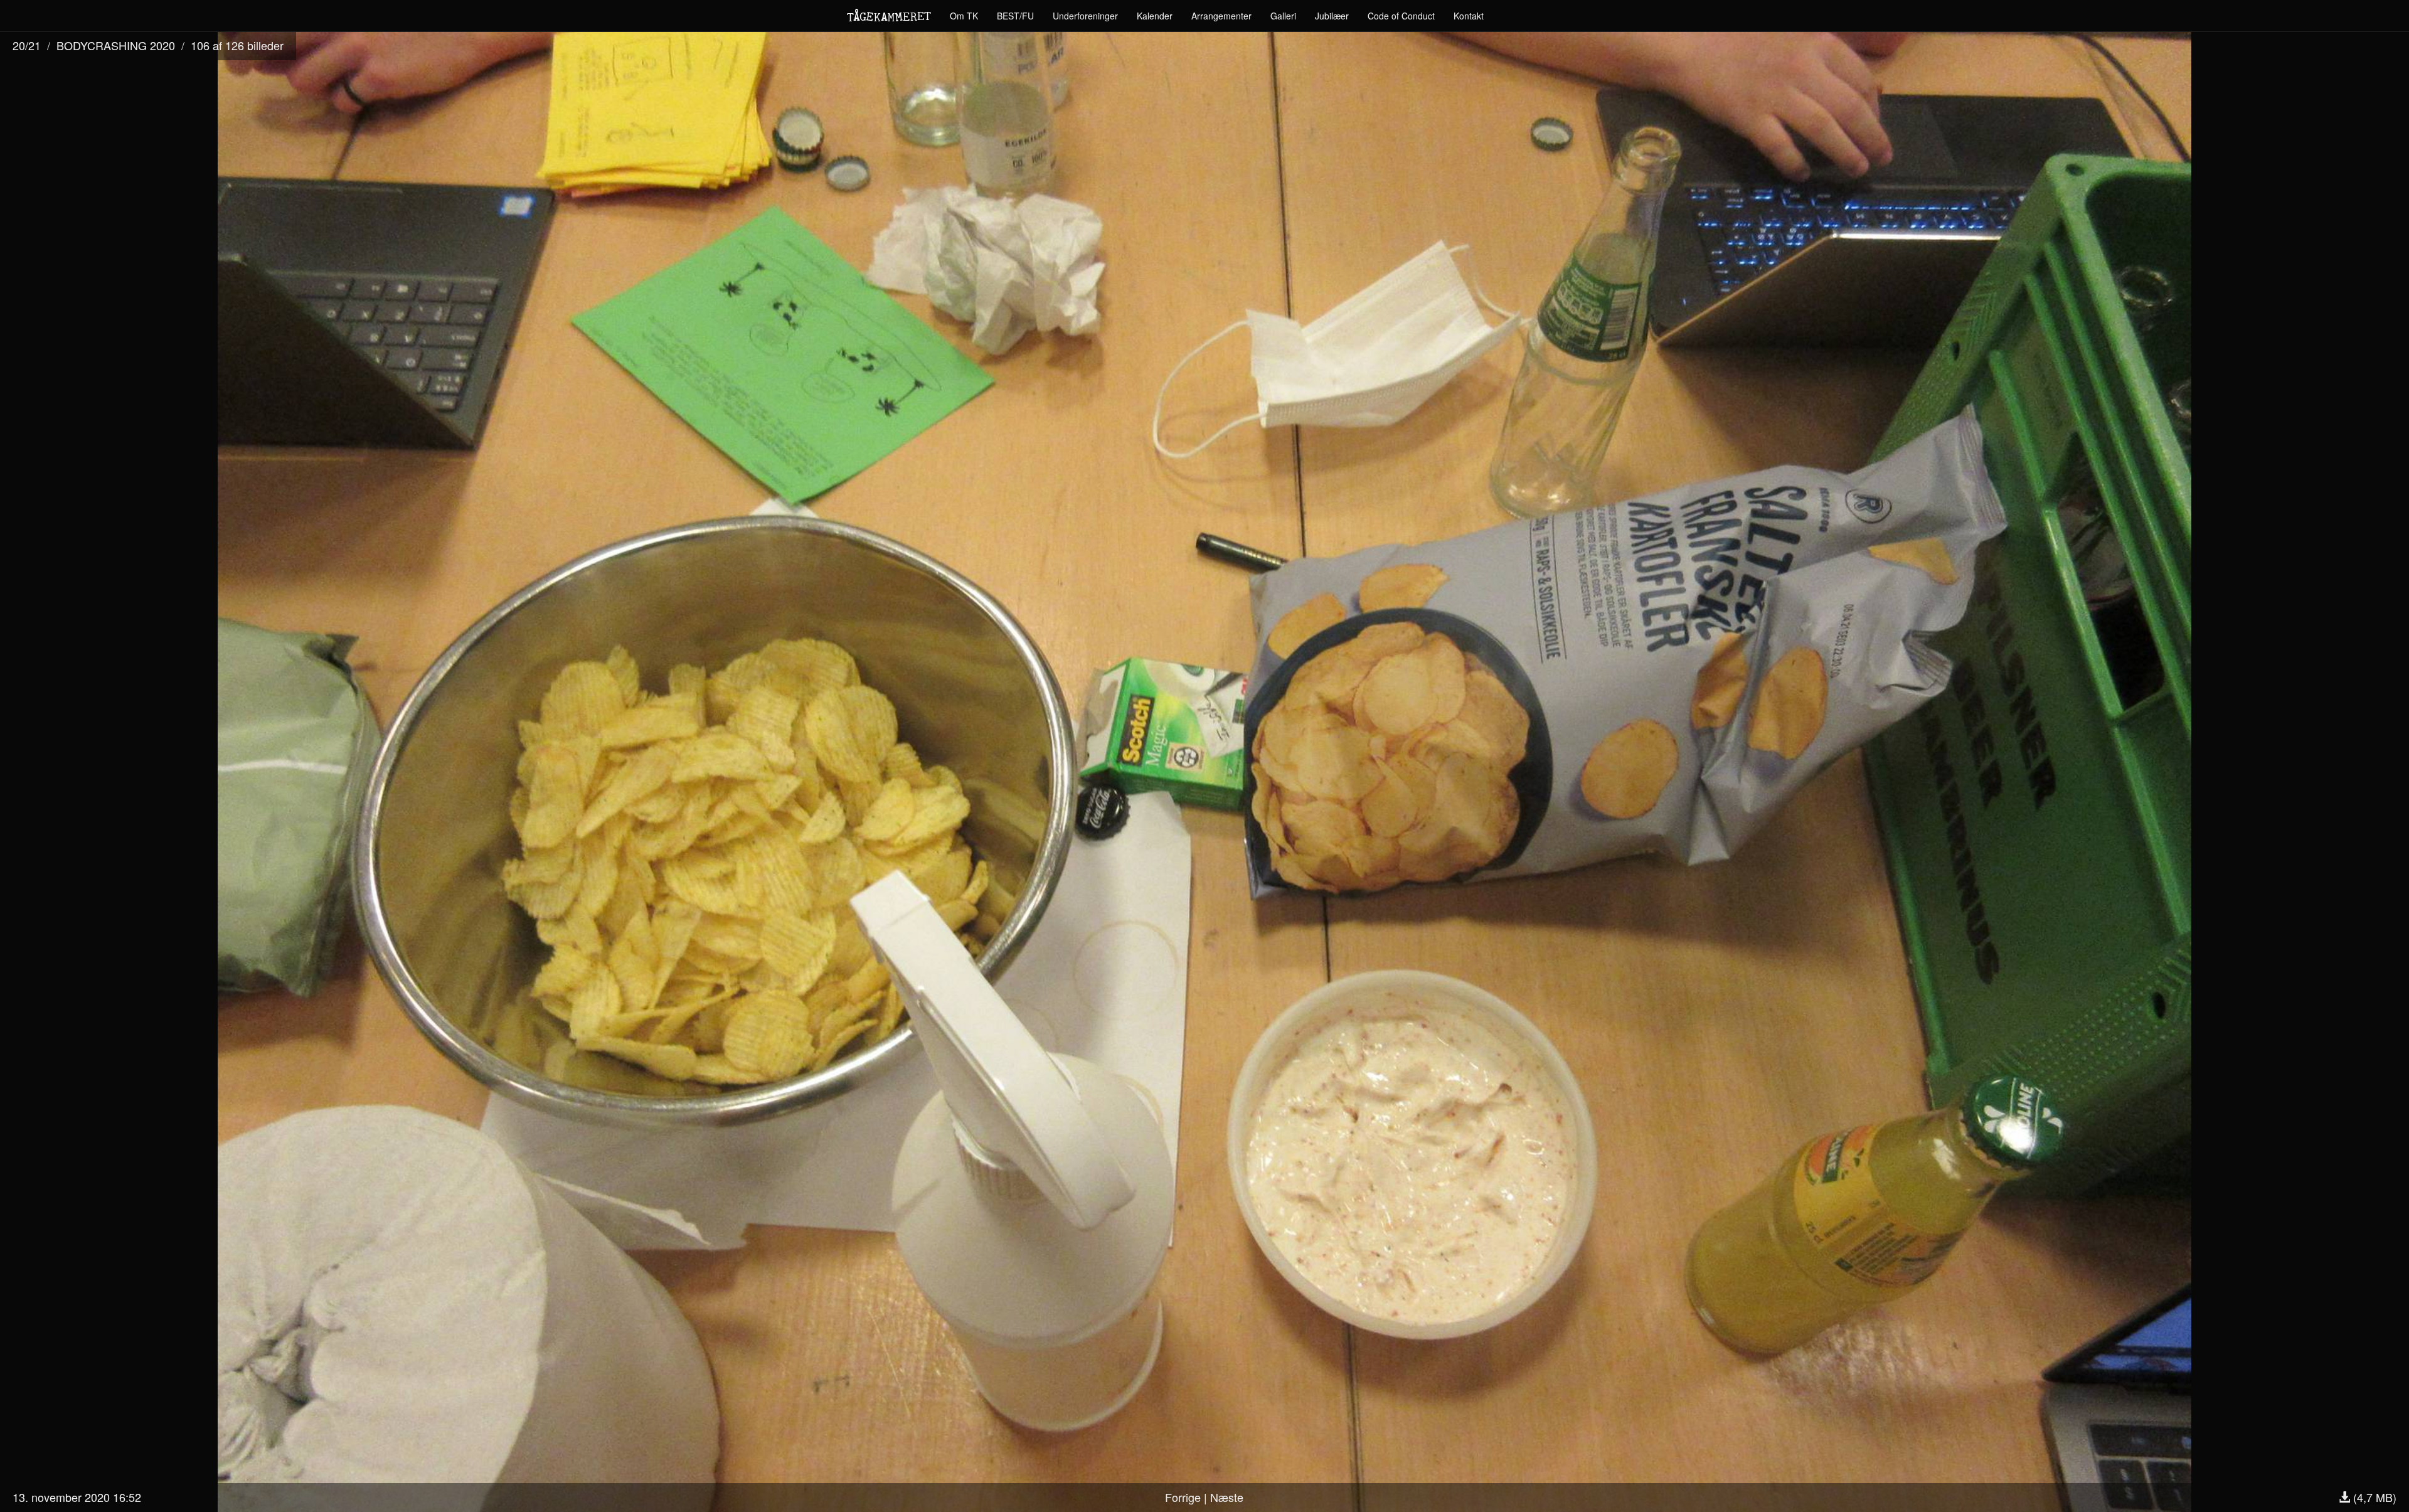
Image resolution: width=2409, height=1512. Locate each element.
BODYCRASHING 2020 (116, 45)
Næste (1227, 1497)
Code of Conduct (1401, 16)
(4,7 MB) (2373, 1497)
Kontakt (1469, 16)
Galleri (1283, 16)
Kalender (1155, 16)
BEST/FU (1015, 16)
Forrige (1183, 1497)
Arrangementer (1221, 16)
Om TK (964, 16)
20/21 (27, 45)
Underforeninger (1085, 16)
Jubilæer (1332, 16)
